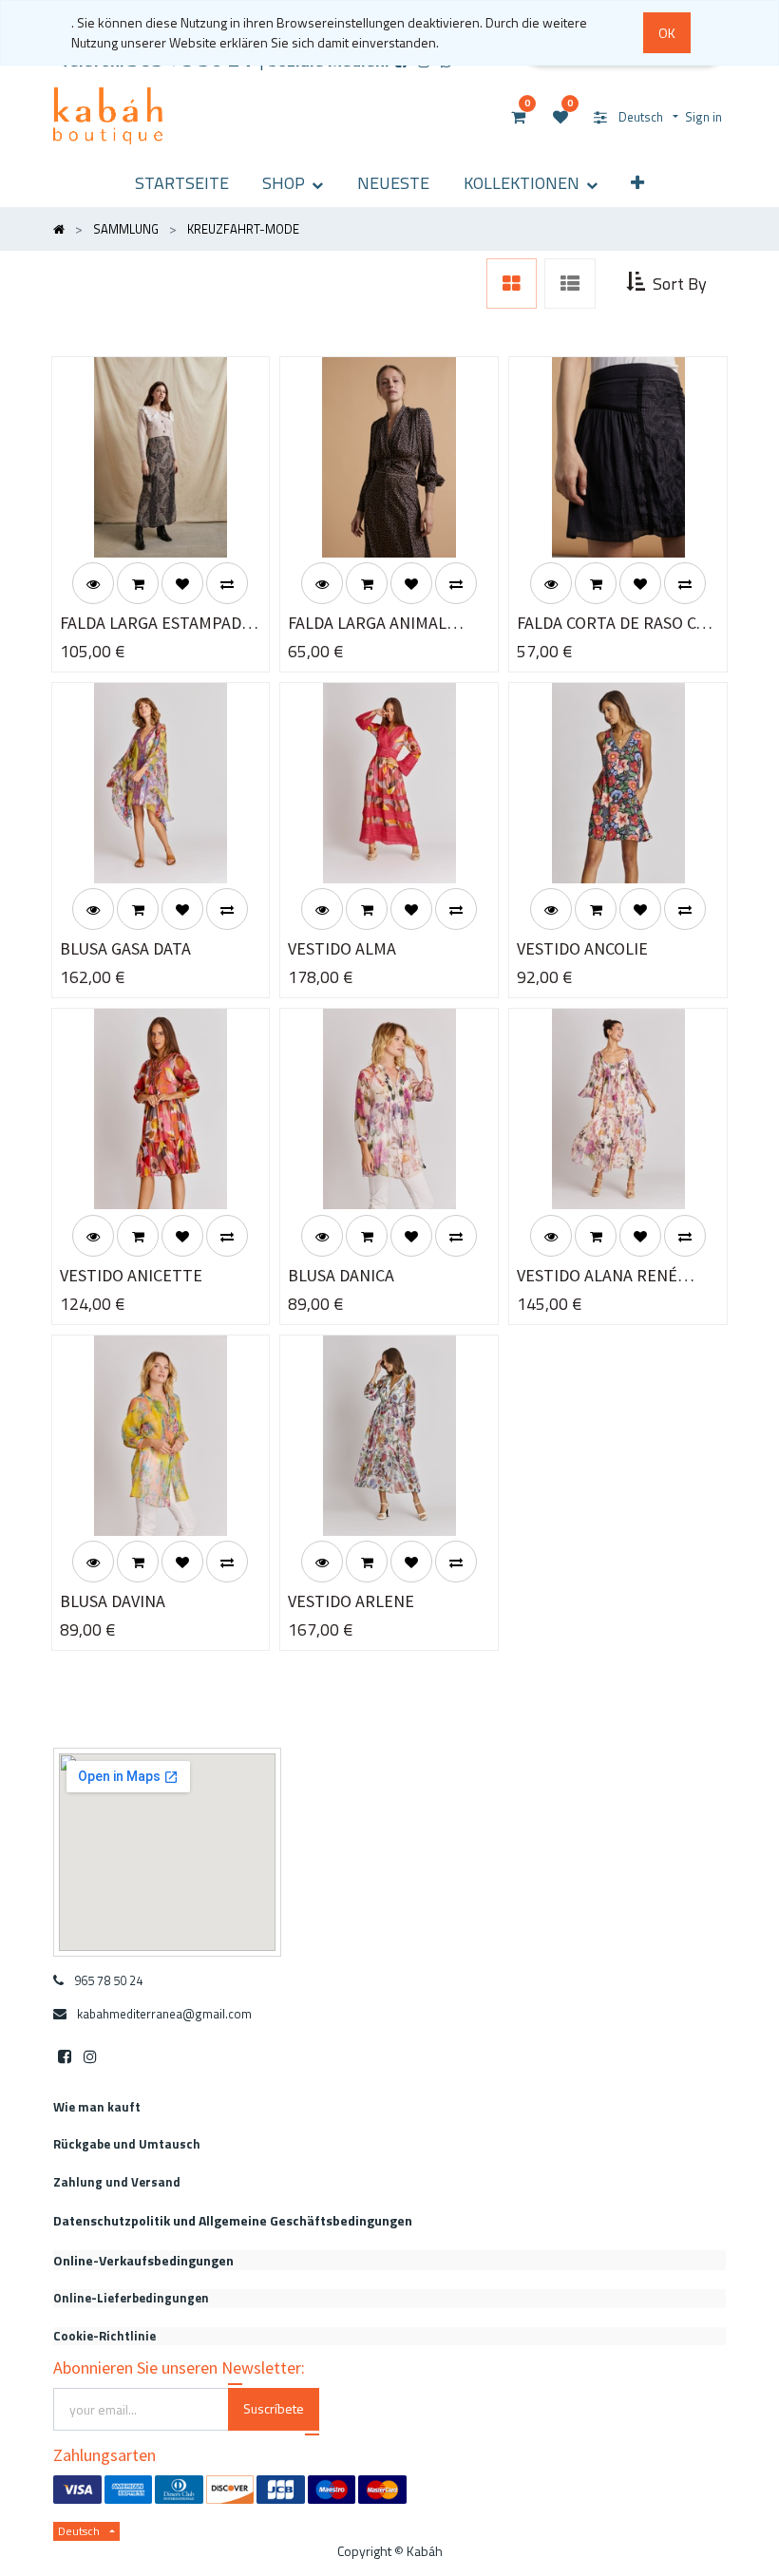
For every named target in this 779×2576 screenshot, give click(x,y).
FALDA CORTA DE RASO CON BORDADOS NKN (617, 624)
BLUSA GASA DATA (125, 948)
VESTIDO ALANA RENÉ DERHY (597, 1276)
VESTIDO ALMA (342, 948)
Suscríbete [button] (274, 2408)
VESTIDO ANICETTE (131, 1275)
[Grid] (512, 284)
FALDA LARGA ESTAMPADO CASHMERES (156, 624)
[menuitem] (182, 183)
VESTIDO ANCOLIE (582, 948)
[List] (570, 284)
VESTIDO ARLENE (351, 1601)
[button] (637, 183)
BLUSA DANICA (341, 1275)
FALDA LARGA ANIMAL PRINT (367, 624)
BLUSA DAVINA (113, 1601)
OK (667, 33)
